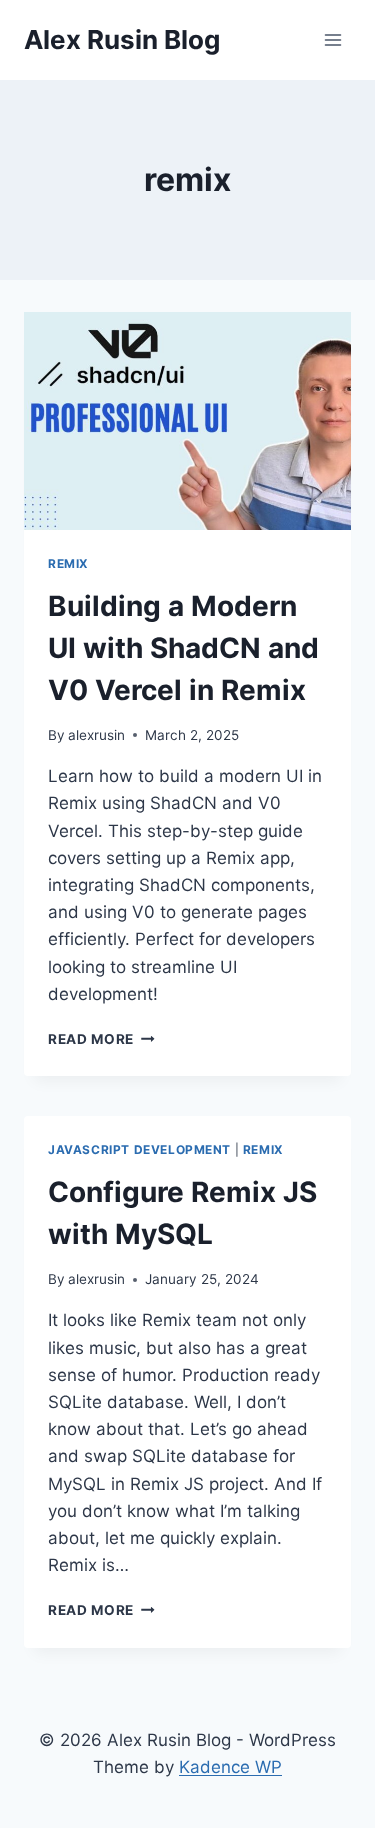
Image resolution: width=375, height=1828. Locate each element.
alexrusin (96, 735)
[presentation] (187, 421)
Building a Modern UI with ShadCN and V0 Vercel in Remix (183, 648)
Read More (101, 1039)
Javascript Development (139, 1149)
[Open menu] (332, 39)
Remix (68, 563)
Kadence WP (230, 1767)
